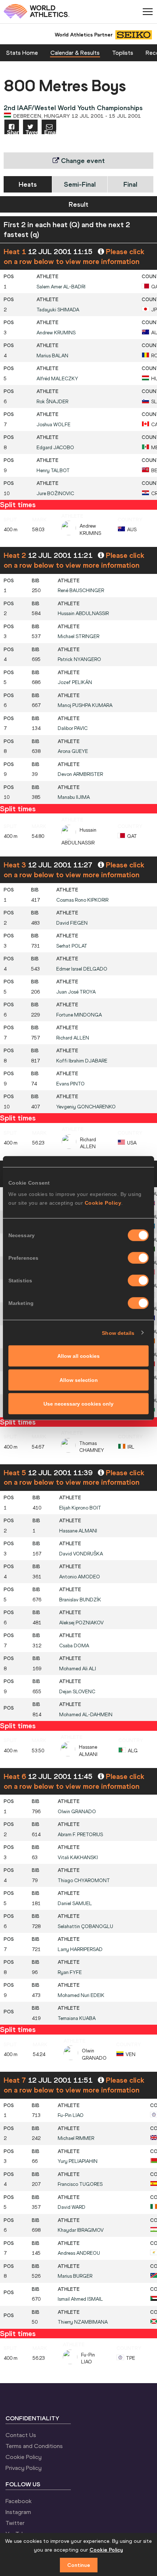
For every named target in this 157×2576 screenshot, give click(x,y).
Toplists (123, 53)
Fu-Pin (71, 2115)
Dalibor (73, 728)
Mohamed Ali (78, 1669)
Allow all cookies (78, 1356)
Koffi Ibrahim (82, 1061)
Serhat (72, 946)
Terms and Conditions (34, 2446)
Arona (73, 751)
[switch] (138, 1258)
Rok (52, 402)
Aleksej (81, 1623)
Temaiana (77, 2018)
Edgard (55, 448)
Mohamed (86, 1715)
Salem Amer (61, 287)
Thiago (84, 1880)
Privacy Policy (24, 2468)
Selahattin (85, 1926)
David (72, 923)
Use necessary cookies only (78, 1404)
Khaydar (81, 2230)
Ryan (70, 1972)
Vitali (78, 1858)
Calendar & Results (75, 53)
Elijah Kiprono (80, 1508)
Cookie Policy (103, 1203)
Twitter (15, 2523)
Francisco (80, 2184)
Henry (53, 471)
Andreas (79, 2253)
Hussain (83, 613)
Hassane (78, 1531)
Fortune (79, 1015)
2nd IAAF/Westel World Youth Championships (73, 108)
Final (130, 184)
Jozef (75, 682)
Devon (80, 774)
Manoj (85, 705)
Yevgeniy (86, 1107)
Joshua (53, 425)
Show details (118, 1333)
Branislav (80, 1600)
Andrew (56, 333)
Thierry (83, 2322)
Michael (78, 636)
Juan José (76, 992)
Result (78, 204)
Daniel (75, 1903)
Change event (82, 161)
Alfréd (57, 379)
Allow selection (79, 1380)
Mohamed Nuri (81, 1995)
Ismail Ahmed (80, 2299)
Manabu (74, 797)
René (81, 590)
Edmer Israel (82, 969)
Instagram (18, 2512)
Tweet (32, 132)
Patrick (79, 659)
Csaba (74, 1646)
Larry (80, 1949)
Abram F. (80, 1835)
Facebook (19, 2501)
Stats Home (22, 53)
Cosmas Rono (82, 900)
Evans (70, 1084)
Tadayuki (58, 310)
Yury (78, 2161)
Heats (28, 184)
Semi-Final (80, 184)
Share (13, 132)
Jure (55, 494)
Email (50, 132)
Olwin (77, 1812)
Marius (52, 356)
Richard (73, 1038)
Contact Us (21, 2435)
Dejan (77, 1692)
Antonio (80, 1577)
